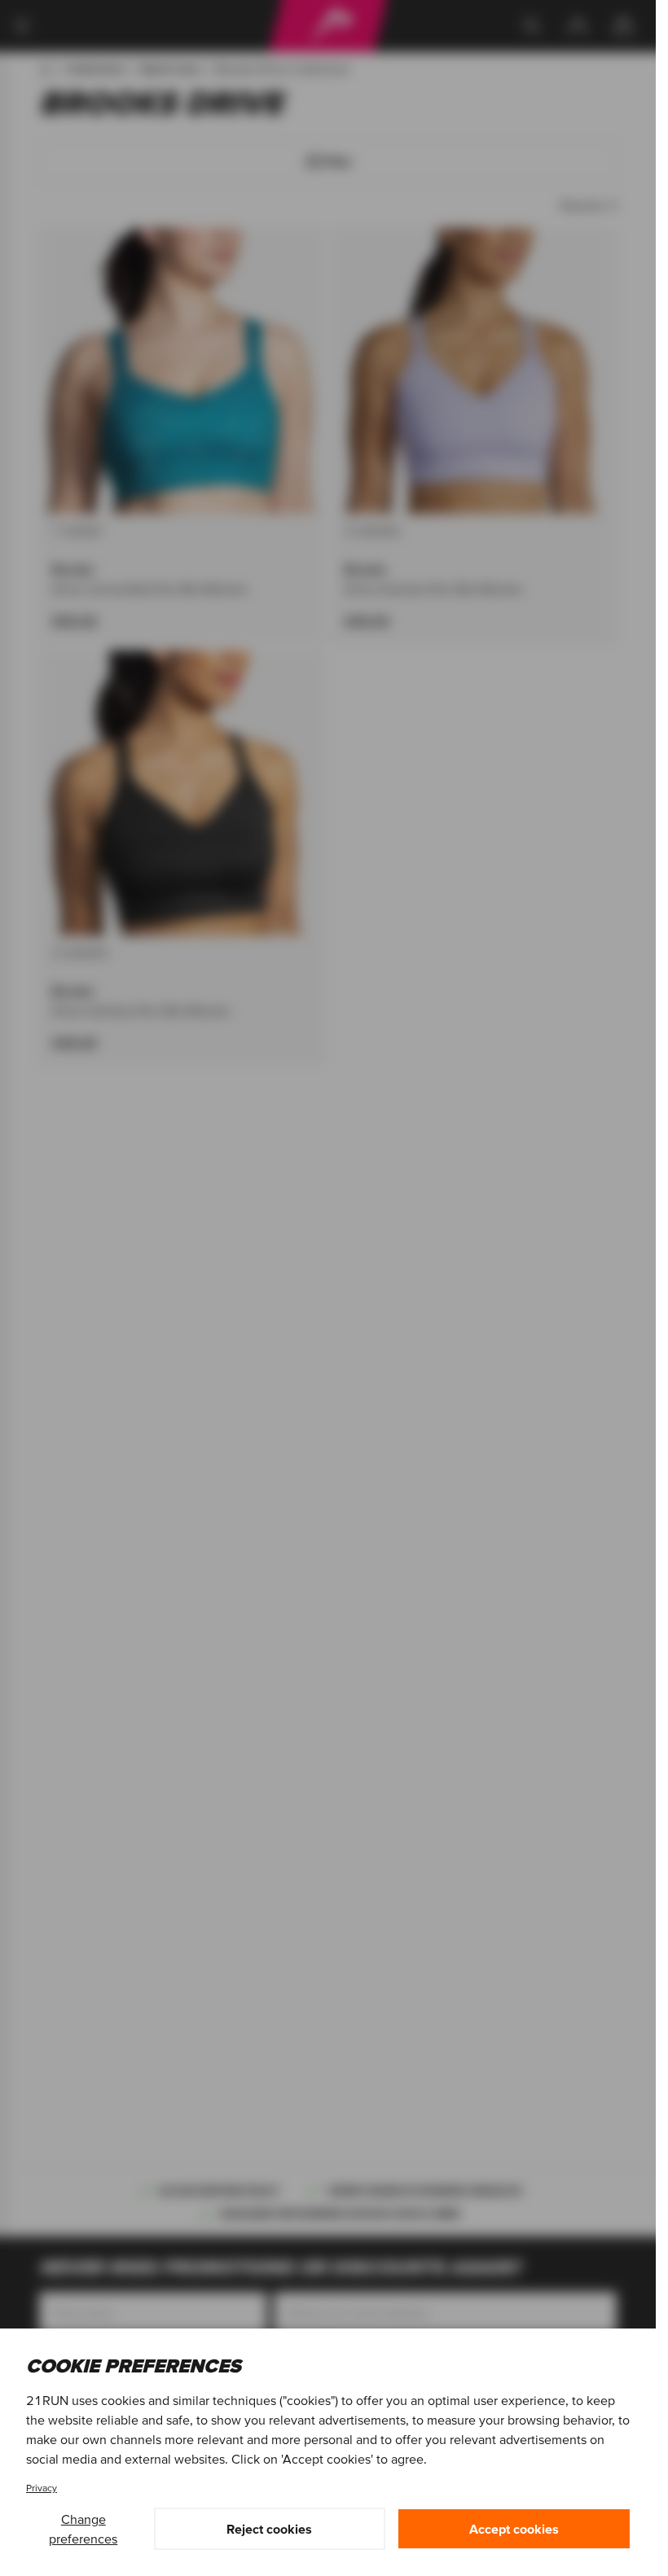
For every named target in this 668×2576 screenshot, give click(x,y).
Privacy (42, 2488)
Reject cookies (269, 2529)
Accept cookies (514, 2529)
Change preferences (83, 2529)
